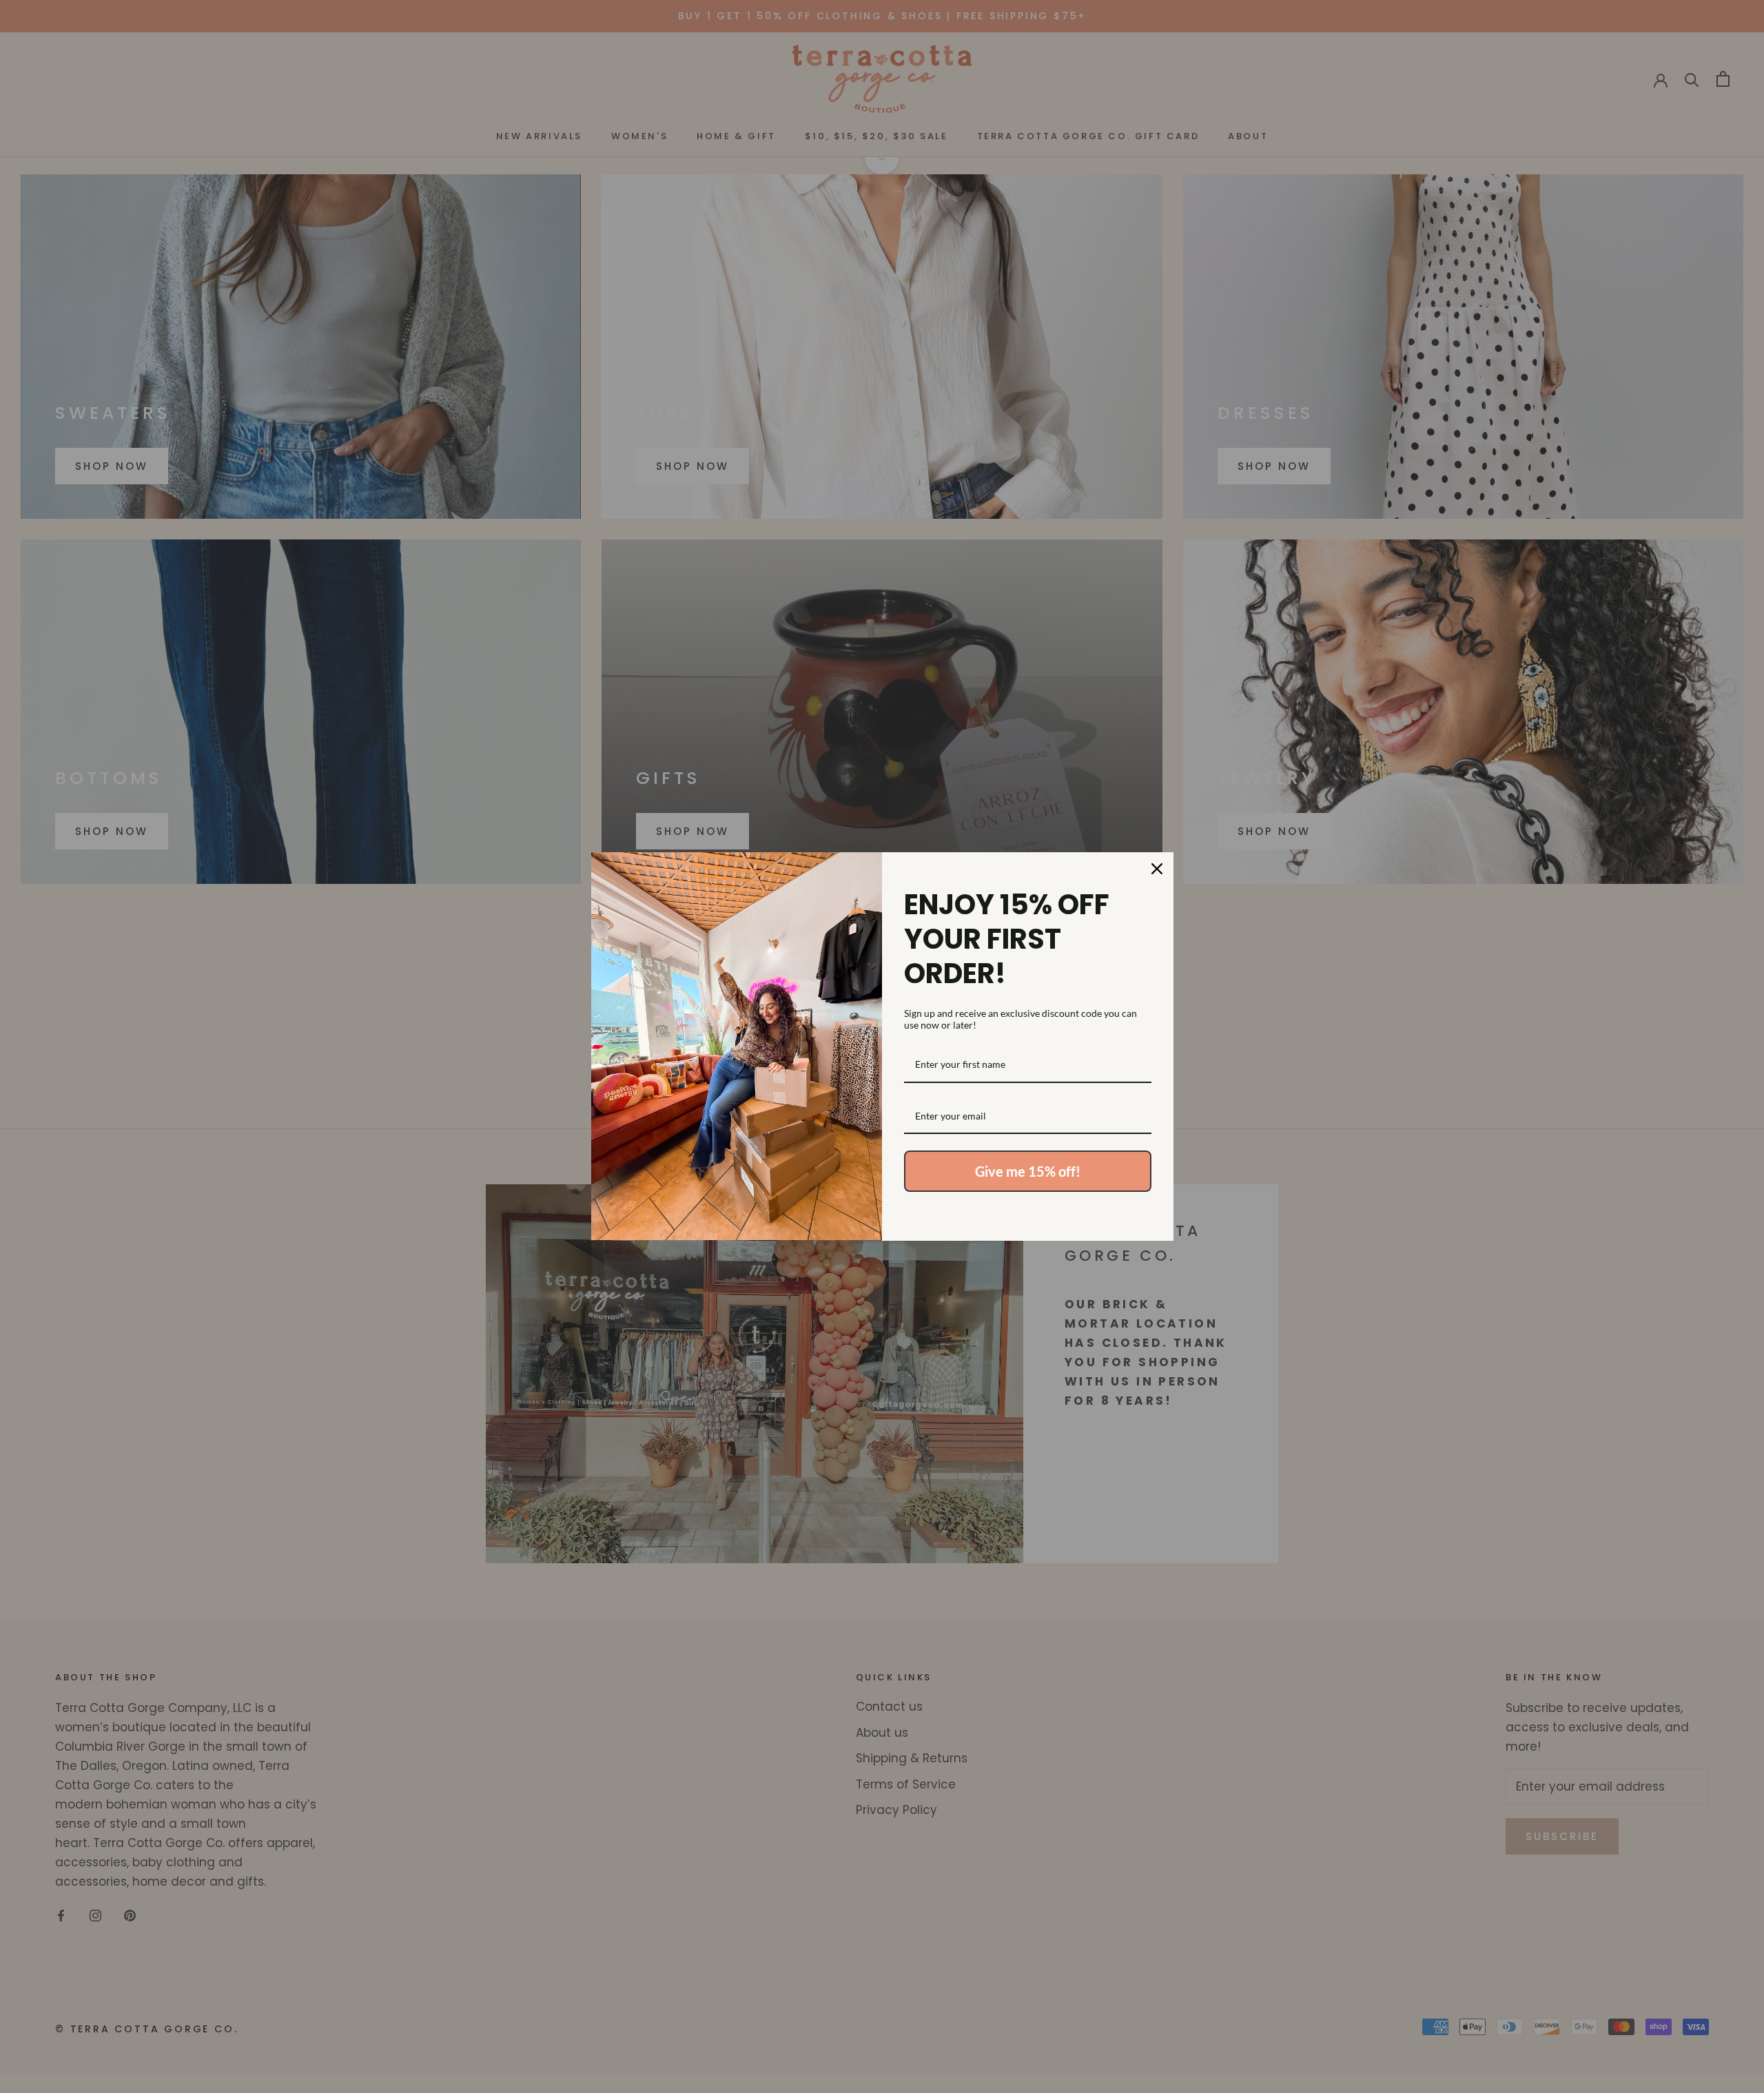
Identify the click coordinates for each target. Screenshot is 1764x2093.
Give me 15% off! (1028, 1171)
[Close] (1157, 869)
